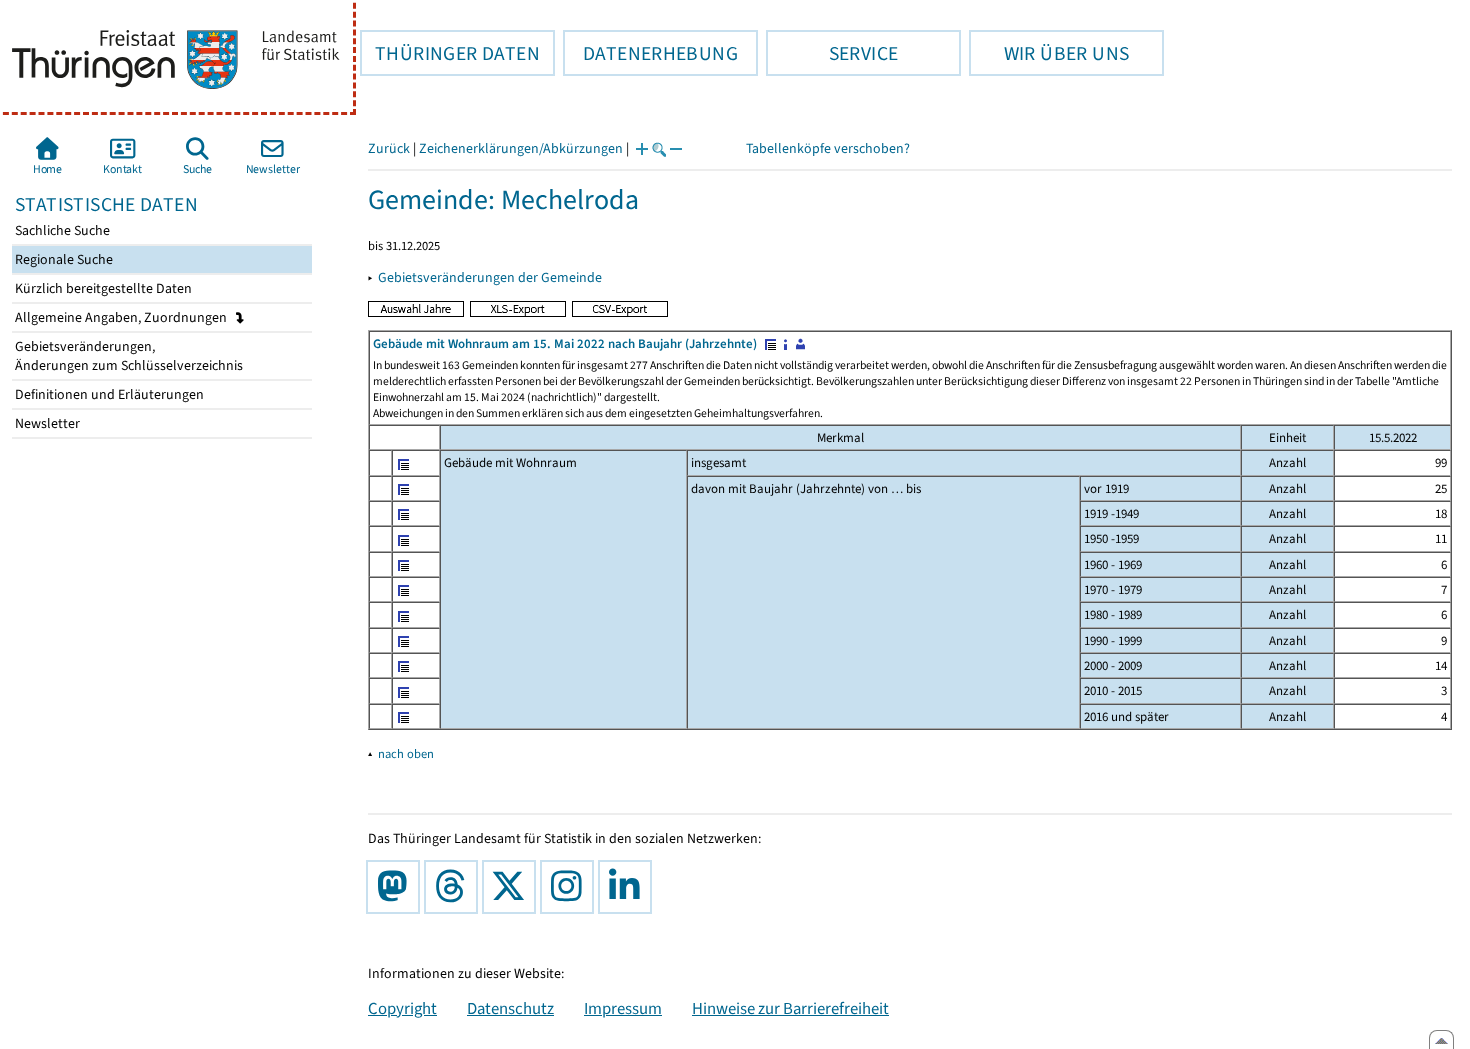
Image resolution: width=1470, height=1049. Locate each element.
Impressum (623, 1008)
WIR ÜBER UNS (1049, 53)
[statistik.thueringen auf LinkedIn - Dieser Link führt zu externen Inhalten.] (629, 887)
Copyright (402, 1008)
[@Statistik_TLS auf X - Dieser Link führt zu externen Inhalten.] (513, 887)
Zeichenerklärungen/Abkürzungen (521, 148)
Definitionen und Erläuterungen (108, 394)
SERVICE (832, 53)
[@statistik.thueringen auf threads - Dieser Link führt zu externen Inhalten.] (455, 887)
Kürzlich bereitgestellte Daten (102, 288)
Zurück (389, 148)
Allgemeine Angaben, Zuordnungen (122, 317)
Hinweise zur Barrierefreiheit (790, 1008)
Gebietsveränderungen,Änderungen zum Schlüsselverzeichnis (127, 356)
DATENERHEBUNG (650, 53)
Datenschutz (510, 1008)
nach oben (406, 753)
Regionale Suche (62, 259)
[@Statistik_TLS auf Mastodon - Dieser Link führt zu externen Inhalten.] (397, 887)
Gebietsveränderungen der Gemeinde (490, 277)
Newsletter (46, 423)
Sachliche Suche (61, 230)
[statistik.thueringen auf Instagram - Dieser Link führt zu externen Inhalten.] (571, 887)
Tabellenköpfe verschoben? (828, 148)
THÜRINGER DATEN (450, 53)
